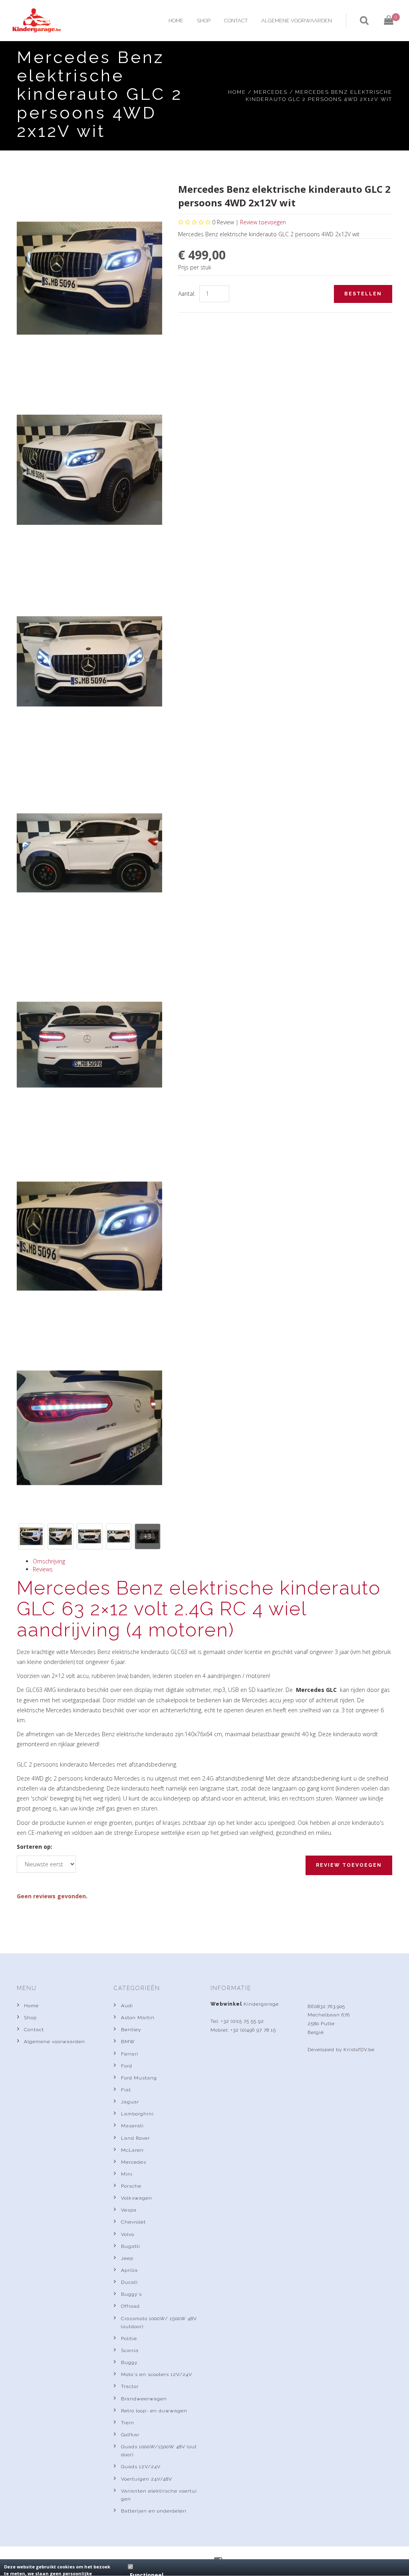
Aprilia (129, 2270)
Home (176, 21)
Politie (129, 2339)
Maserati (132, 2126)
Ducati (129, 2282)
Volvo (128, 2234)
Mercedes (271, 92)
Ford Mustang (139, 2078)
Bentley (131, 2030)
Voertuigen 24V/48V (147, 2479)
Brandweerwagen (144, 2399)
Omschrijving (49, 1561)
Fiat (126, 2090)
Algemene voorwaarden (297, 21)
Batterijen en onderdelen (154, 2511)
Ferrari (130, 2054)
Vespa (129, 2210)
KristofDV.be (359, 2050)
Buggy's (131, 2294)
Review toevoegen (263, 222)
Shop (204, 21)
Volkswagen (137, 2198)
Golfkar (130, 2435)
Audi (127, 2006)
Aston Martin (138, 2018)
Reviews (43, 1569)
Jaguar (130, 2102)
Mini (127, 2174)
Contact (236, 21)
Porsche (131, 2186)
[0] (382, 20)
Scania (130, 2350)
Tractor (130, 2386)
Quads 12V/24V (141, 2467)
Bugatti (131, 2246)
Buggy (129, 2362)
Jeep (127, 2258)
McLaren (132, 2150)
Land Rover (135, 2138)
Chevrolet (133, 2222)
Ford (127, 2066)
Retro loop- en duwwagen (154, 2411)
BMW (128, 2042)
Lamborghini (137, 2114)
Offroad (130, 2306)
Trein (128, 2423)
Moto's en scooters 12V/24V (157, 2374)
